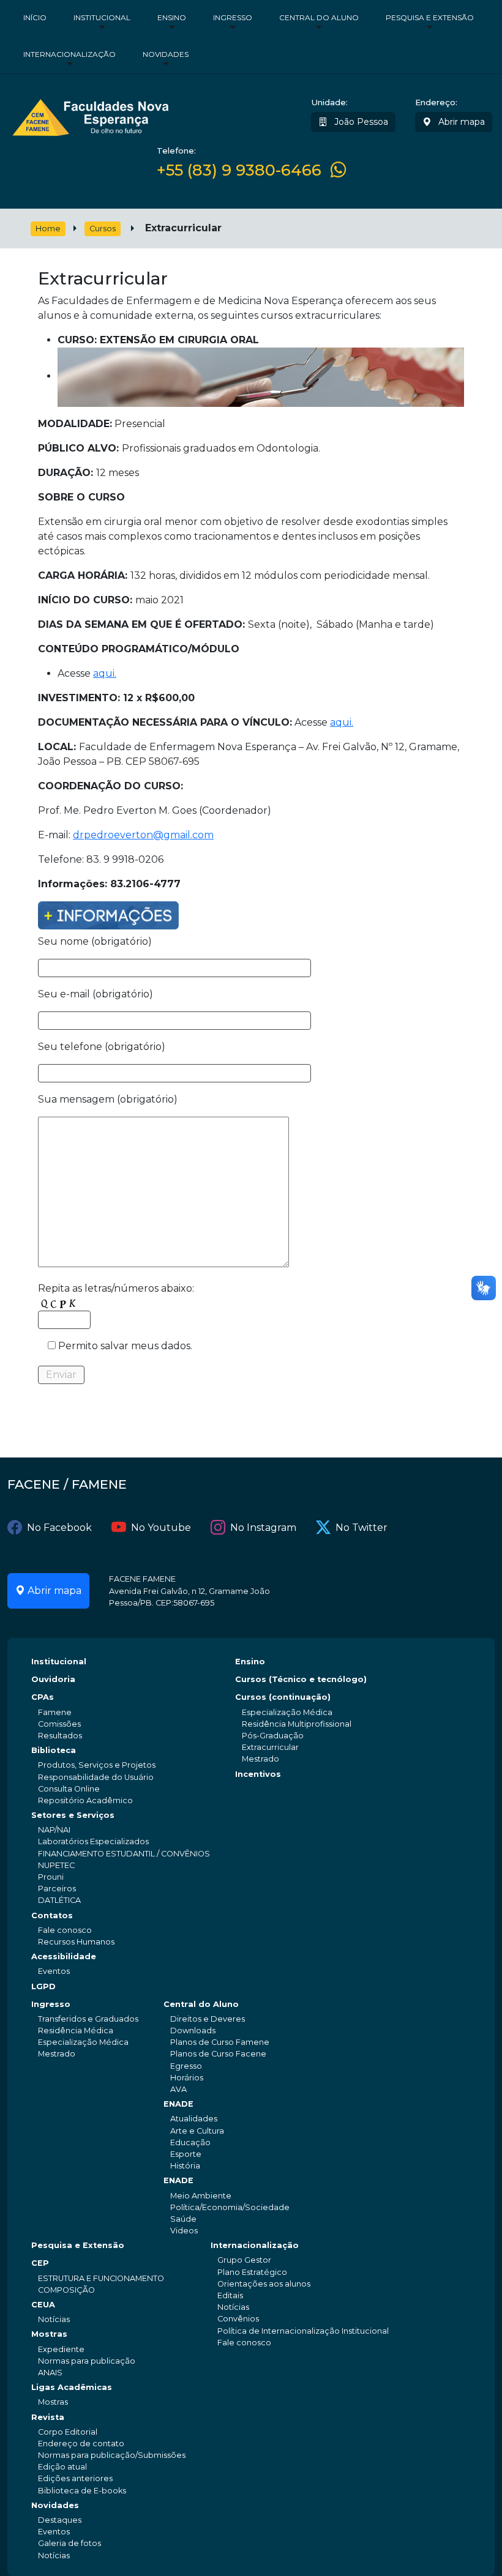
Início (35, 17)
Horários (187, 2078)
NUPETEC (56, 1865)
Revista (48, 2417)
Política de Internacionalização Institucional (303, 2331)
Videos (184, 2231)
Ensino (172, 17)
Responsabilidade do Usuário (96, 1777)
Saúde (183, 2219)
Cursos (103, 229)
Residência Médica (76, 2031)
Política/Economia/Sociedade (230, 2207)
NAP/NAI (54, 1830)
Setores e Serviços (73, 1815)
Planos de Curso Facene (218, 2054)
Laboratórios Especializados (93, 1841)
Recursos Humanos (76, 1942)
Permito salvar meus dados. (124, 1346)
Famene (55, 1712)
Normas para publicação (87, 2361)
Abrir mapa (460, 122)
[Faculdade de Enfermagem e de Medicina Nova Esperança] (90, 116)
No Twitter (362, 1528)
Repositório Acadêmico (85, 1800)
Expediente (61, 2349)
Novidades (166, 54)
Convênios (238, 2319)
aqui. (105, 673)
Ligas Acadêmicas (72, 2387)
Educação (190, 2142)
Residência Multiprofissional (297, 1724)
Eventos (54, 1971)
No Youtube (161, 1528)
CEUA (43, 2305)
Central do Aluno (319, 17)
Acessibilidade (64, 1956)
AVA (178, 2089)
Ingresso (233, 17)
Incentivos (258, 1774)
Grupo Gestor (244, 2260)
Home (48, 229)
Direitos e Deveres (208, 2019)
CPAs (43, 1697)
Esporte (186, 2154)
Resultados (60, 1736)
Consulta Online (69, 1789)
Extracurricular (270, 1747)
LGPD (43, 1986)
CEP (40, 2263)
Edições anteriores (75, 2478)
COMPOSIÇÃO (66, 2290)
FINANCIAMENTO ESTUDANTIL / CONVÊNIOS (124, 1854)
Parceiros (57, 1889)
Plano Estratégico (252, 2272)
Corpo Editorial (68, 2432)
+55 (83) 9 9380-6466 (239, 170)
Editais (230, 2295)
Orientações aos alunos (264, 2284)
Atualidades (194, 2119)
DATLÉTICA (59, 1900)
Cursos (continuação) (283, 1697)
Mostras (49, 2334)
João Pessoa (360, 122)
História (185, 2166)
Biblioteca (54, 1750)
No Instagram (263, 1528)
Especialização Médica (287, 1712)
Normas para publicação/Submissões (112, 2455)
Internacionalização (69, 54)
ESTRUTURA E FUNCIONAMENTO (101, 2278)
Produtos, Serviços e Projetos (97, 1765)
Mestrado (260, 1759)
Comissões (59, 1724)
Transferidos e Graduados (88, 2019)
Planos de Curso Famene (220, 2042)
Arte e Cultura (197, 2131)
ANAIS (50, 2373)
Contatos (52, 1915)
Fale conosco (65, 1930)
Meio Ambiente (201, 2196)
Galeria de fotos (69, 2543)
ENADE (178, 2104)
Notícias (54, 2319)
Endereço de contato (81, 2444)
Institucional (102, 17)
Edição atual (62, 2467)
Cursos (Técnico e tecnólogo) (301, 1679)
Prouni (51, 1877)
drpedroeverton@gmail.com (143, 835)
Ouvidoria (53, 1679)
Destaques (60, 2520)
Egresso (186, 2066)
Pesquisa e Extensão (430, 17)
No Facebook (59, 1528)
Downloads (193, 2031)
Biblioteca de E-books (82, 2491)
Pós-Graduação (273, 1736)
